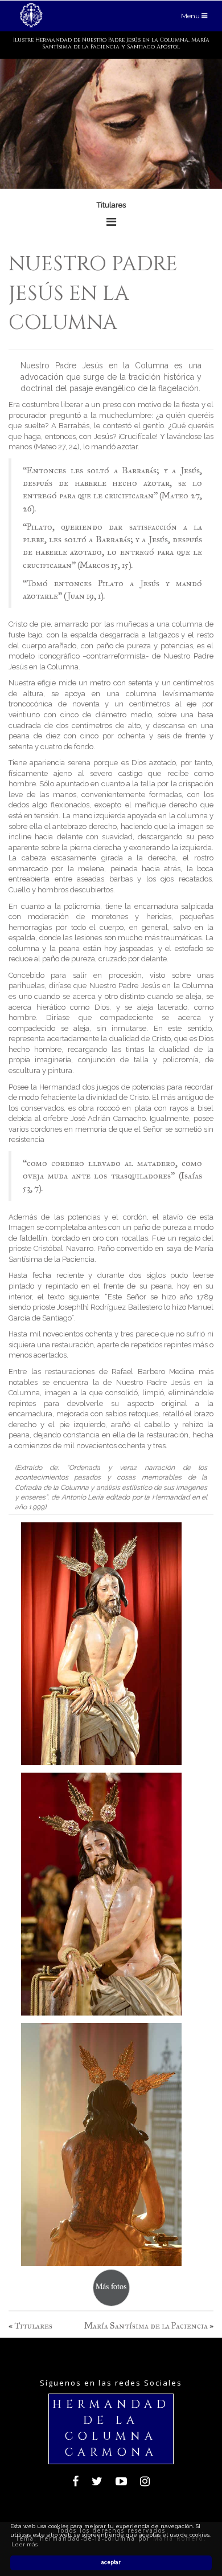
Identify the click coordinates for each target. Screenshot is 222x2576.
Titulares (33, 2326)
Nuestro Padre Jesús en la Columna (93, 293)
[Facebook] (75, 2483)
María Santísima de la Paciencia (146, 2326)
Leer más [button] (24, 2544)
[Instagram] (145, 2483)
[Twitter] (97, 2483)
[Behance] (121, 2483)
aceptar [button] (111, 2562)
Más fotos (111, 2286)
